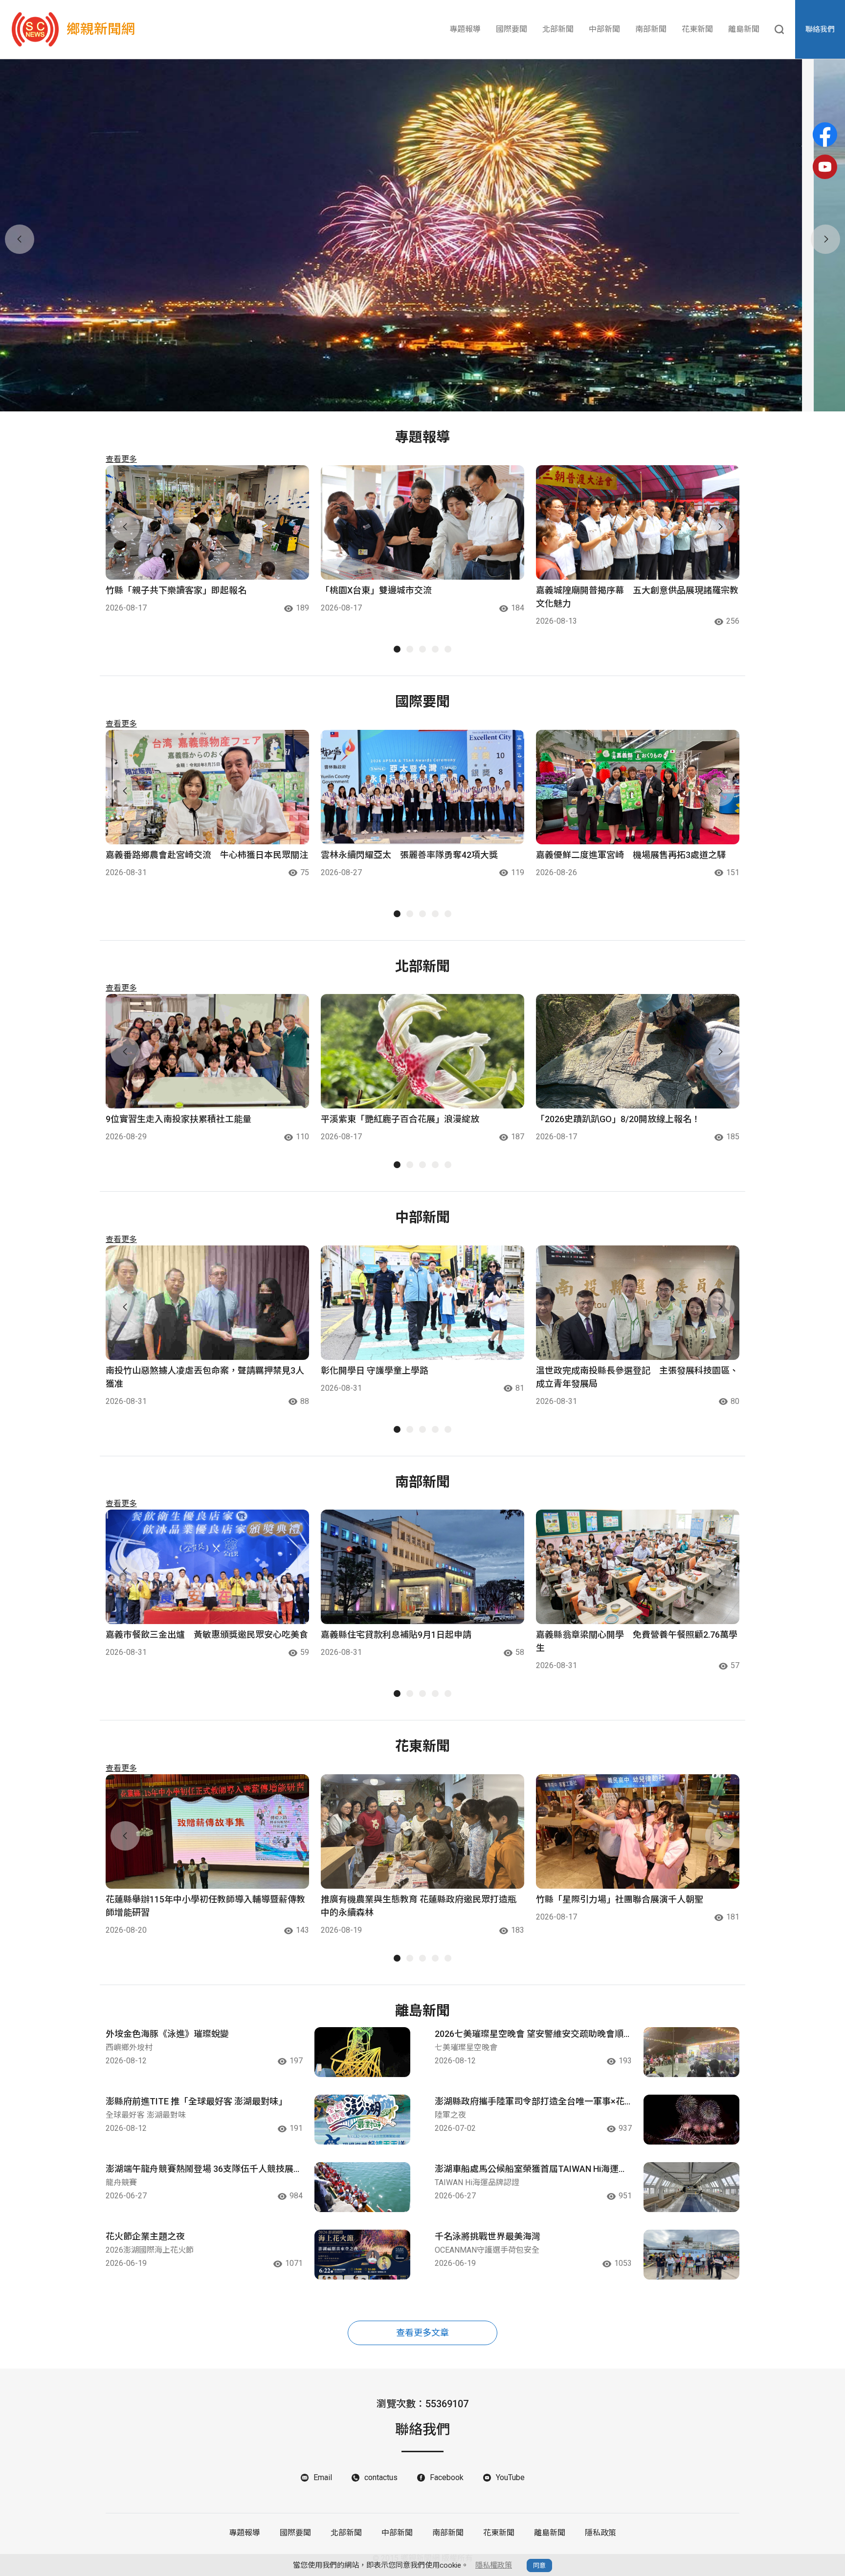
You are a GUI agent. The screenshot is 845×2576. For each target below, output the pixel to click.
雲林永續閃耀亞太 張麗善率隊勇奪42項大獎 (409, 855)
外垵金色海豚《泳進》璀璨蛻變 (167, 2034)
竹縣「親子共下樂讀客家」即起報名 (176, 590)
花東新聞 (697, 29)
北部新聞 (558, 29)
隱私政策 (600, 2533)
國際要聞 (511, 29)
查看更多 (121, 459)
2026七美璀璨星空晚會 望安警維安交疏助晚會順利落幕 (529, 2034)
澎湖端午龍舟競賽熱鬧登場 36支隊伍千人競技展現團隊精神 (204, 2169)
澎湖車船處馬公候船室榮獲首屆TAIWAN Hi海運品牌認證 (531, 2169)
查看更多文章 (422, 2333)
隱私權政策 (494, 2565)
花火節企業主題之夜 (145, 2236)
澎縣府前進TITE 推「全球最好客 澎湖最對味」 (196, 2101)
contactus (381, 2477)
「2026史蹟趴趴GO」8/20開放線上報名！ (618, 1119)
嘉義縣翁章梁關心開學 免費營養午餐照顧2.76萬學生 (637, 1641)
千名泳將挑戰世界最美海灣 (488, 2236)
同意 (539, 2565)
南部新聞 (651, 29)
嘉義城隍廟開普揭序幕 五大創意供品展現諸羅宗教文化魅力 (637, 597)
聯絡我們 (820, 29)
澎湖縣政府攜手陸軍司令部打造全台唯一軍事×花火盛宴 (530, 2102)
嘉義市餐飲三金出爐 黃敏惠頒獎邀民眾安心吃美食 (207, 1635)
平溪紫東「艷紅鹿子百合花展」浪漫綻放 (400, 1119)
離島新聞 (744, 29)
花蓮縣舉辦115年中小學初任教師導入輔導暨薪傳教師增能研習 (205, 1906)
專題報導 (465, 29)
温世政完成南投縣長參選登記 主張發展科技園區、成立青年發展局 (637, 1377)
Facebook (447, 2477)
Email (323, 2477)
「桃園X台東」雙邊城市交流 (376, 590)
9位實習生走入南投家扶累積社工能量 (178, 1119)
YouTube (510, 2477)
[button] (416, 400)
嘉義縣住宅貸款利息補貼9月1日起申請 (396, 1635)
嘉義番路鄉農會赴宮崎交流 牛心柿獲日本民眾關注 (207, 855)
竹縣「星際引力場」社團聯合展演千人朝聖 (620, 1899)
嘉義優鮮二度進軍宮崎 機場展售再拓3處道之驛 (631, 855)
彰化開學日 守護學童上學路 (375, 1370)
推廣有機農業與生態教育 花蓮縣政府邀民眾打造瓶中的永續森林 (419, 1906)
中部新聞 (604, 29)
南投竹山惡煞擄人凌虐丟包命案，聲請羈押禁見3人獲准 (205, 1377)
